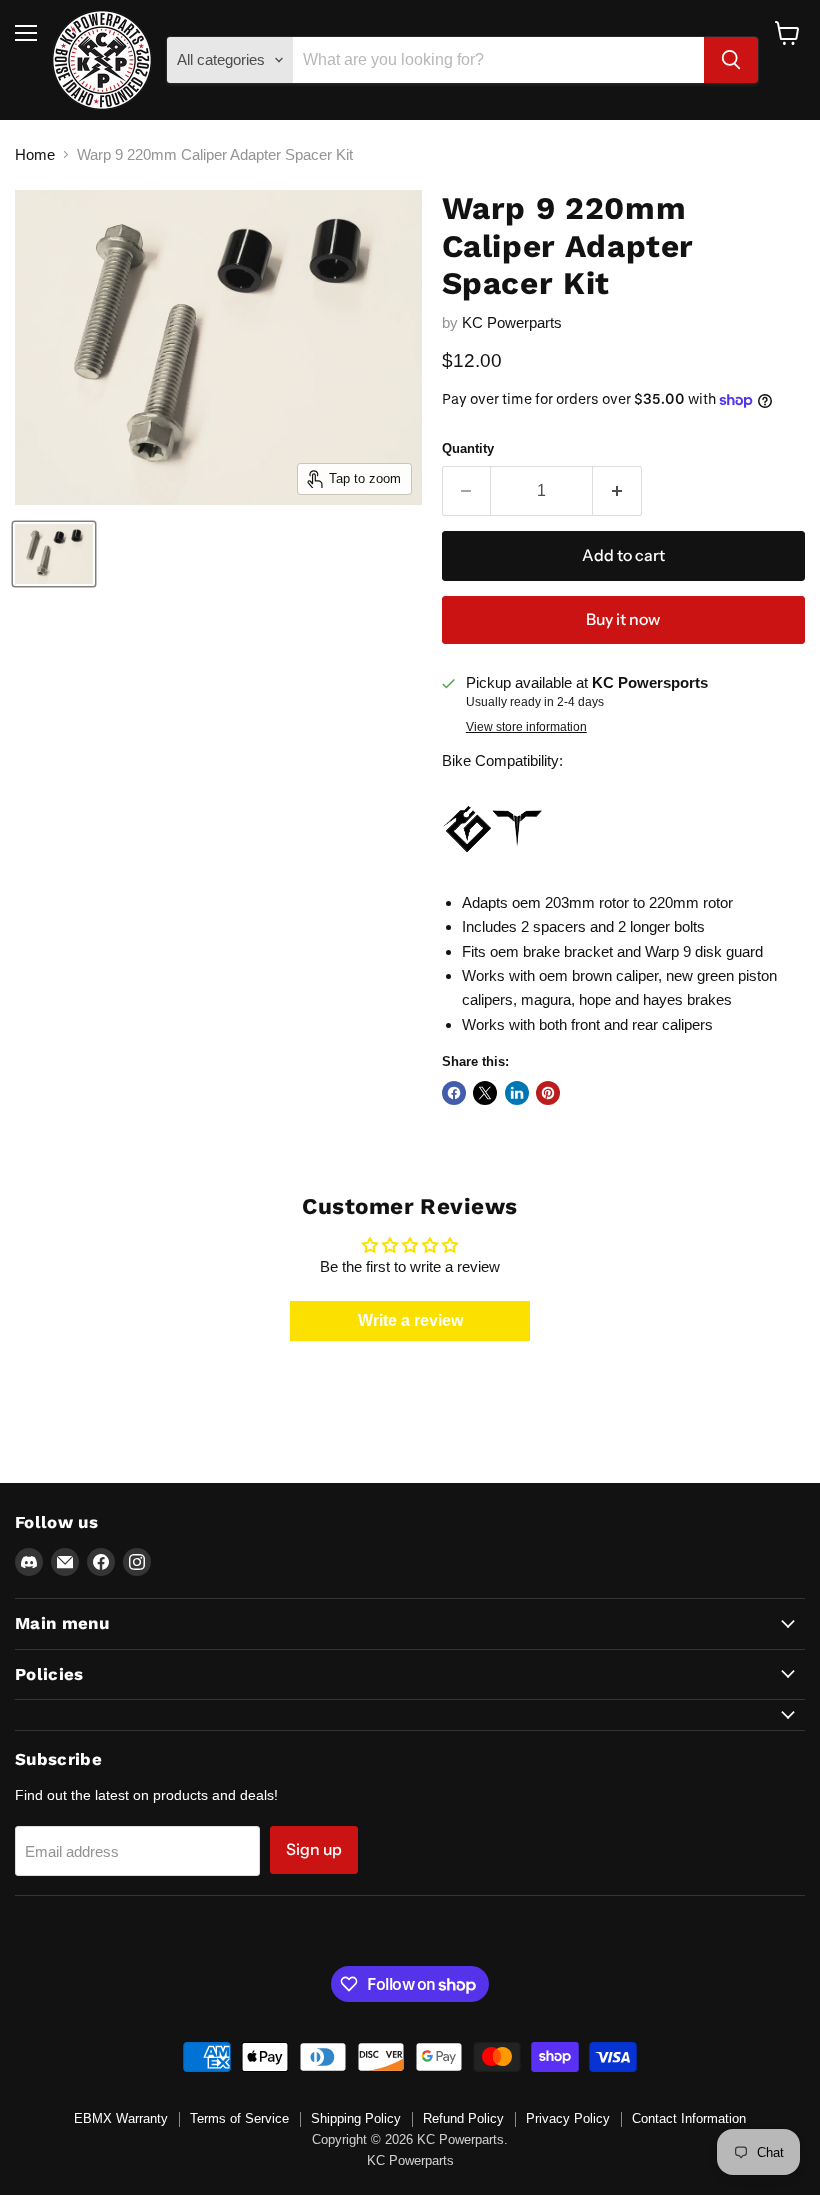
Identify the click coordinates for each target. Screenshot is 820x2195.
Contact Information (689, 2118)
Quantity (468, 448)
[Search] (731, 60)
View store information (526, 727)
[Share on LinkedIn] (517, 1093)
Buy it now (623, 619)
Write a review (410, 1320)
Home (35, 154)
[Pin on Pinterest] (548, 1093)
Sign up (314, 1849)
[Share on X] (485, 1093)
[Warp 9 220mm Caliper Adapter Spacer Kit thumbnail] (54, 554)
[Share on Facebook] (454, 1093)
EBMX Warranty (121, 2118)
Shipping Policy (356, 2118)
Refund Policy (463, 2118)
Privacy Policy (568, 2118)
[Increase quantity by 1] (617, 491)
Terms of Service (239, 2118)
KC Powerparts (512, 322)
